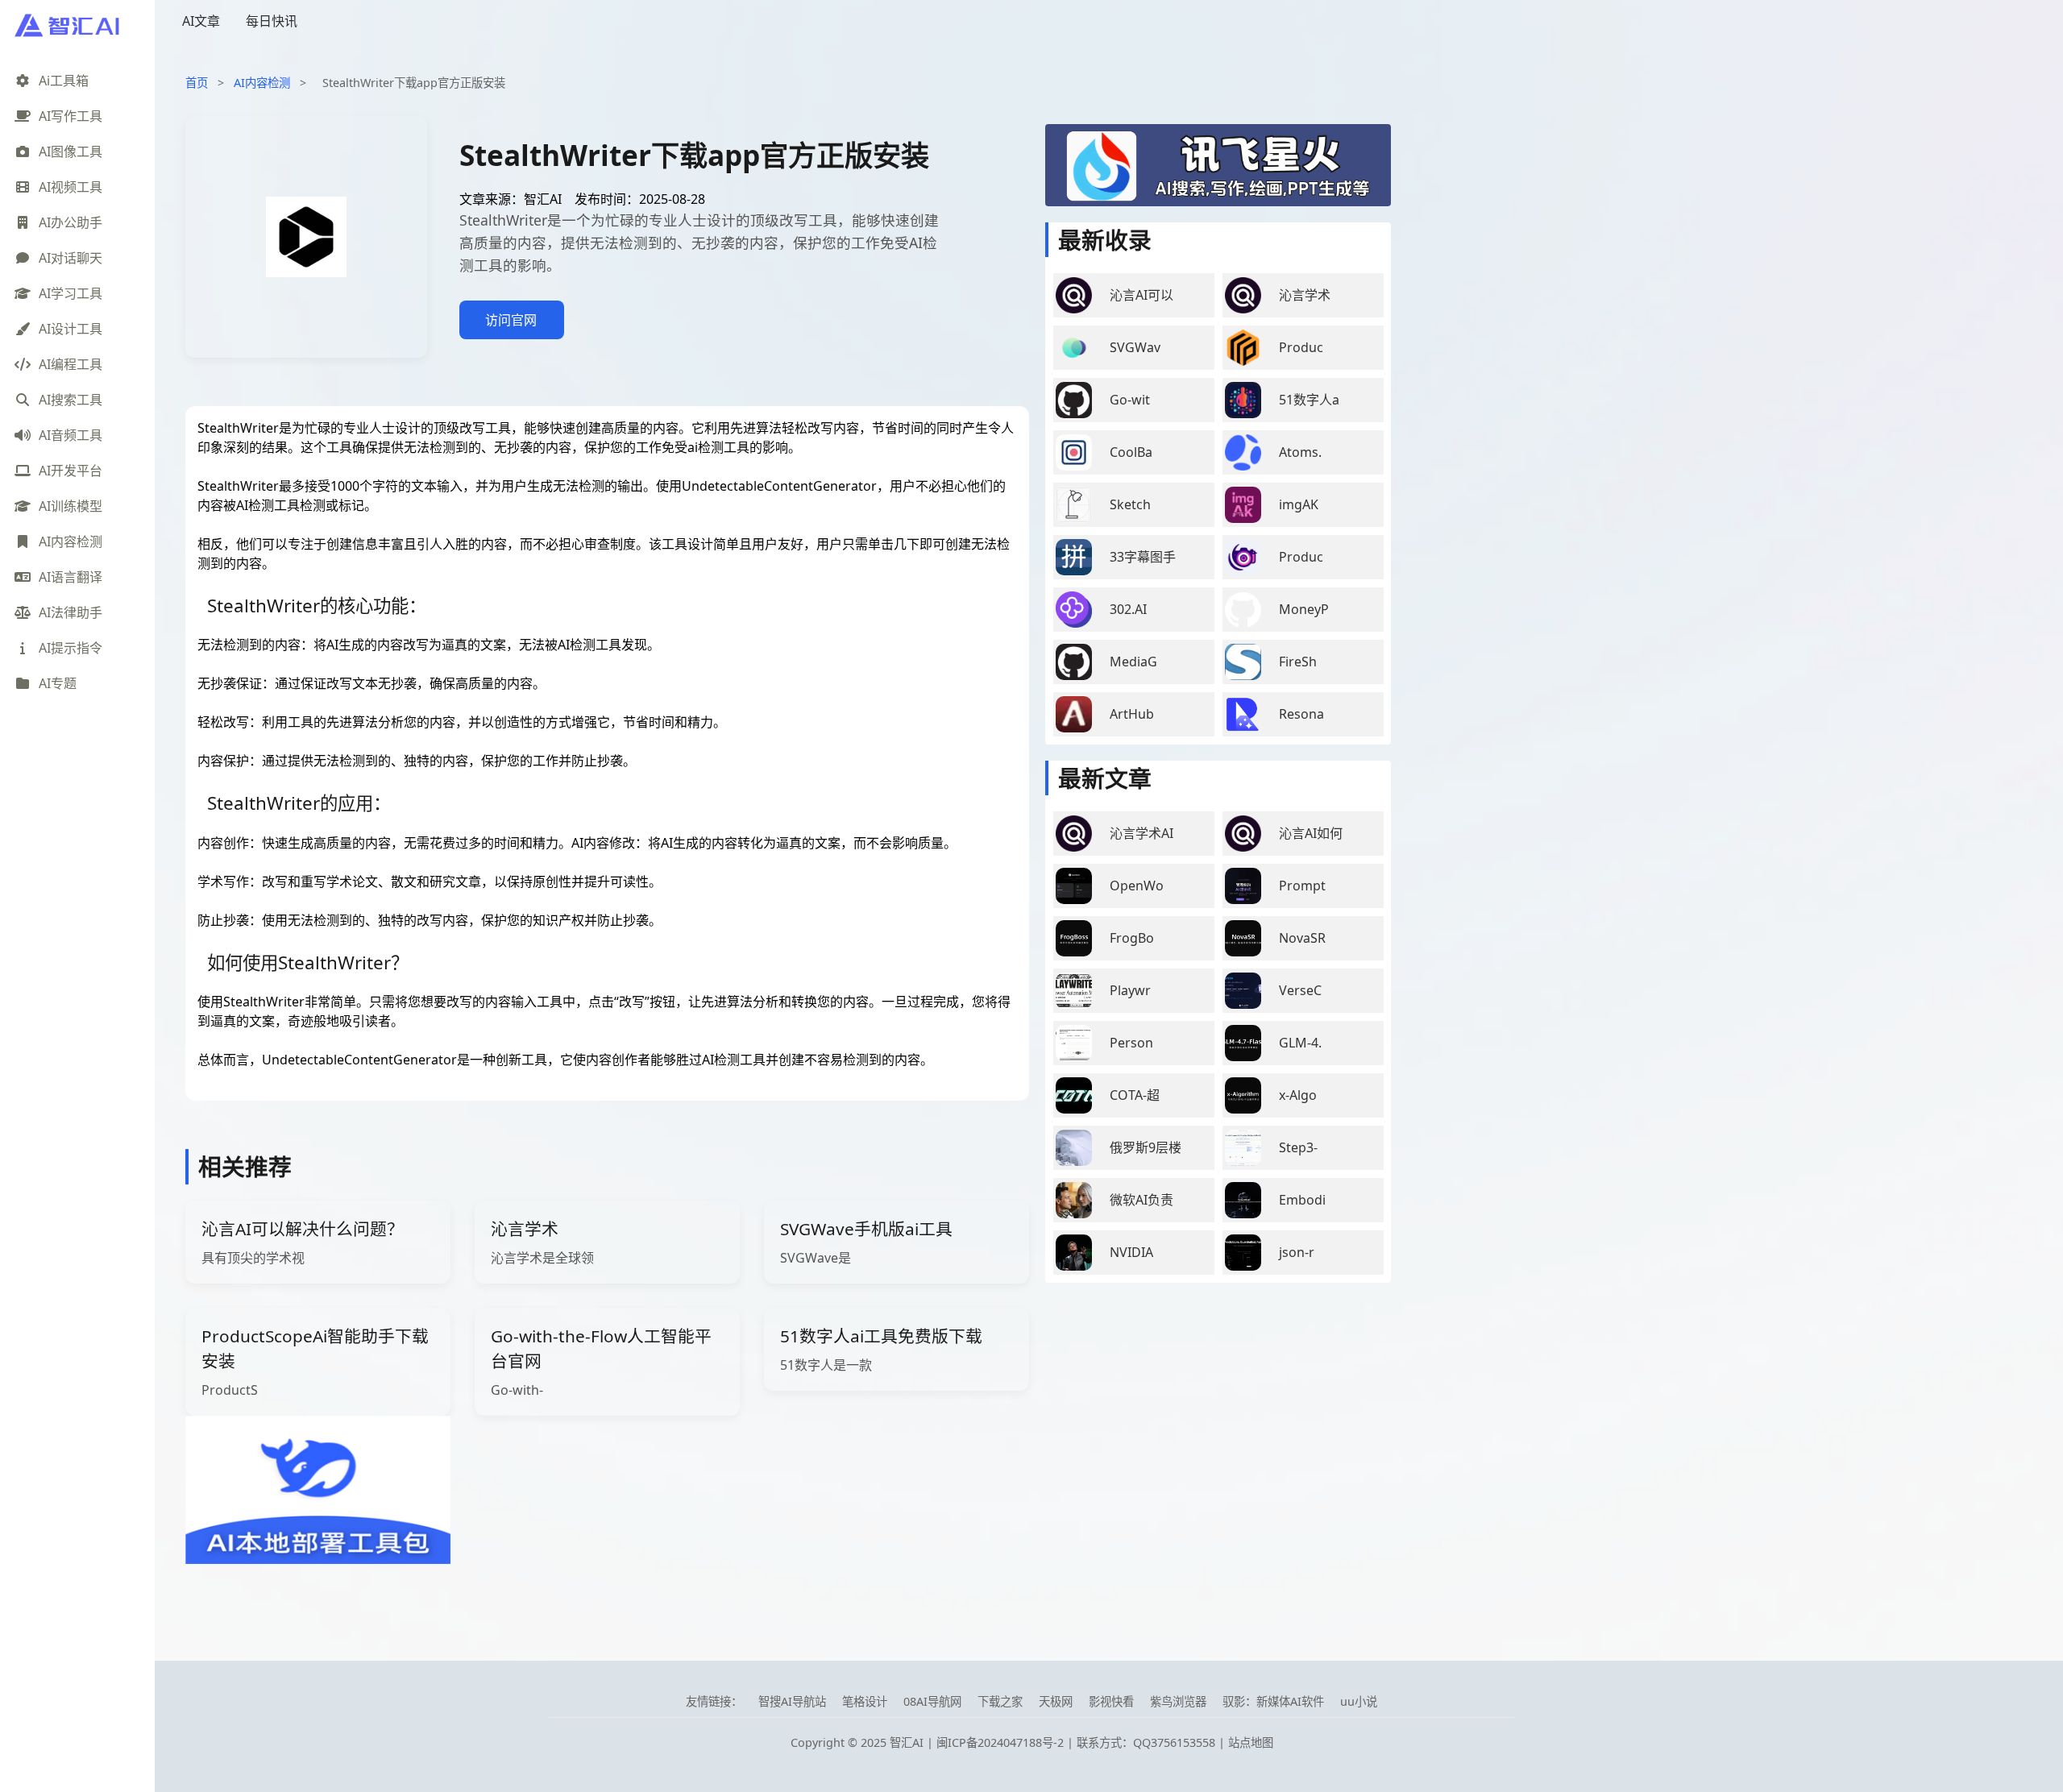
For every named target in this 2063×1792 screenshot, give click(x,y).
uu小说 (1359, 1701)
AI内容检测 (262, 83)
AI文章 (201, 21)
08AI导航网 (932, 1701)
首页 (197, 83)
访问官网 (511, 320)
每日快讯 (272, 21)
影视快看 (1111, 1701)
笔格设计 (865, 1701)
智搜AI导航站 (792, 1701)
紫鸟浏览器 (1178, 1701)
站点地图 (1251, 1742)
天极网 (1056, 1701)
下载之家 (1000, 1701)
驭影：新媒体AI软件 (1273, 1701)
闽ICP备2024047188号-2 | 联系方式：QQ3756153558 (1077, 1742)
